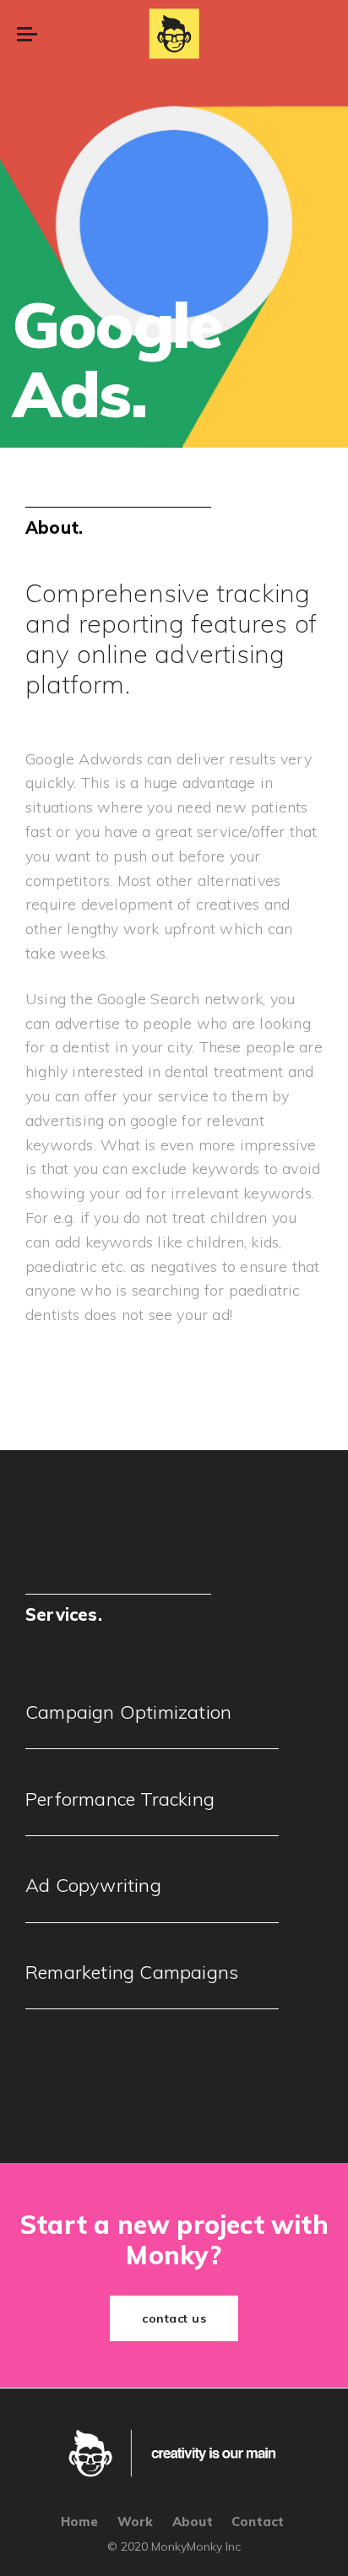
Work (136, 2522)
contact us (174, 2318)
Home (80, 2522)
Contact (258, 2522)
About (193, 2522)
